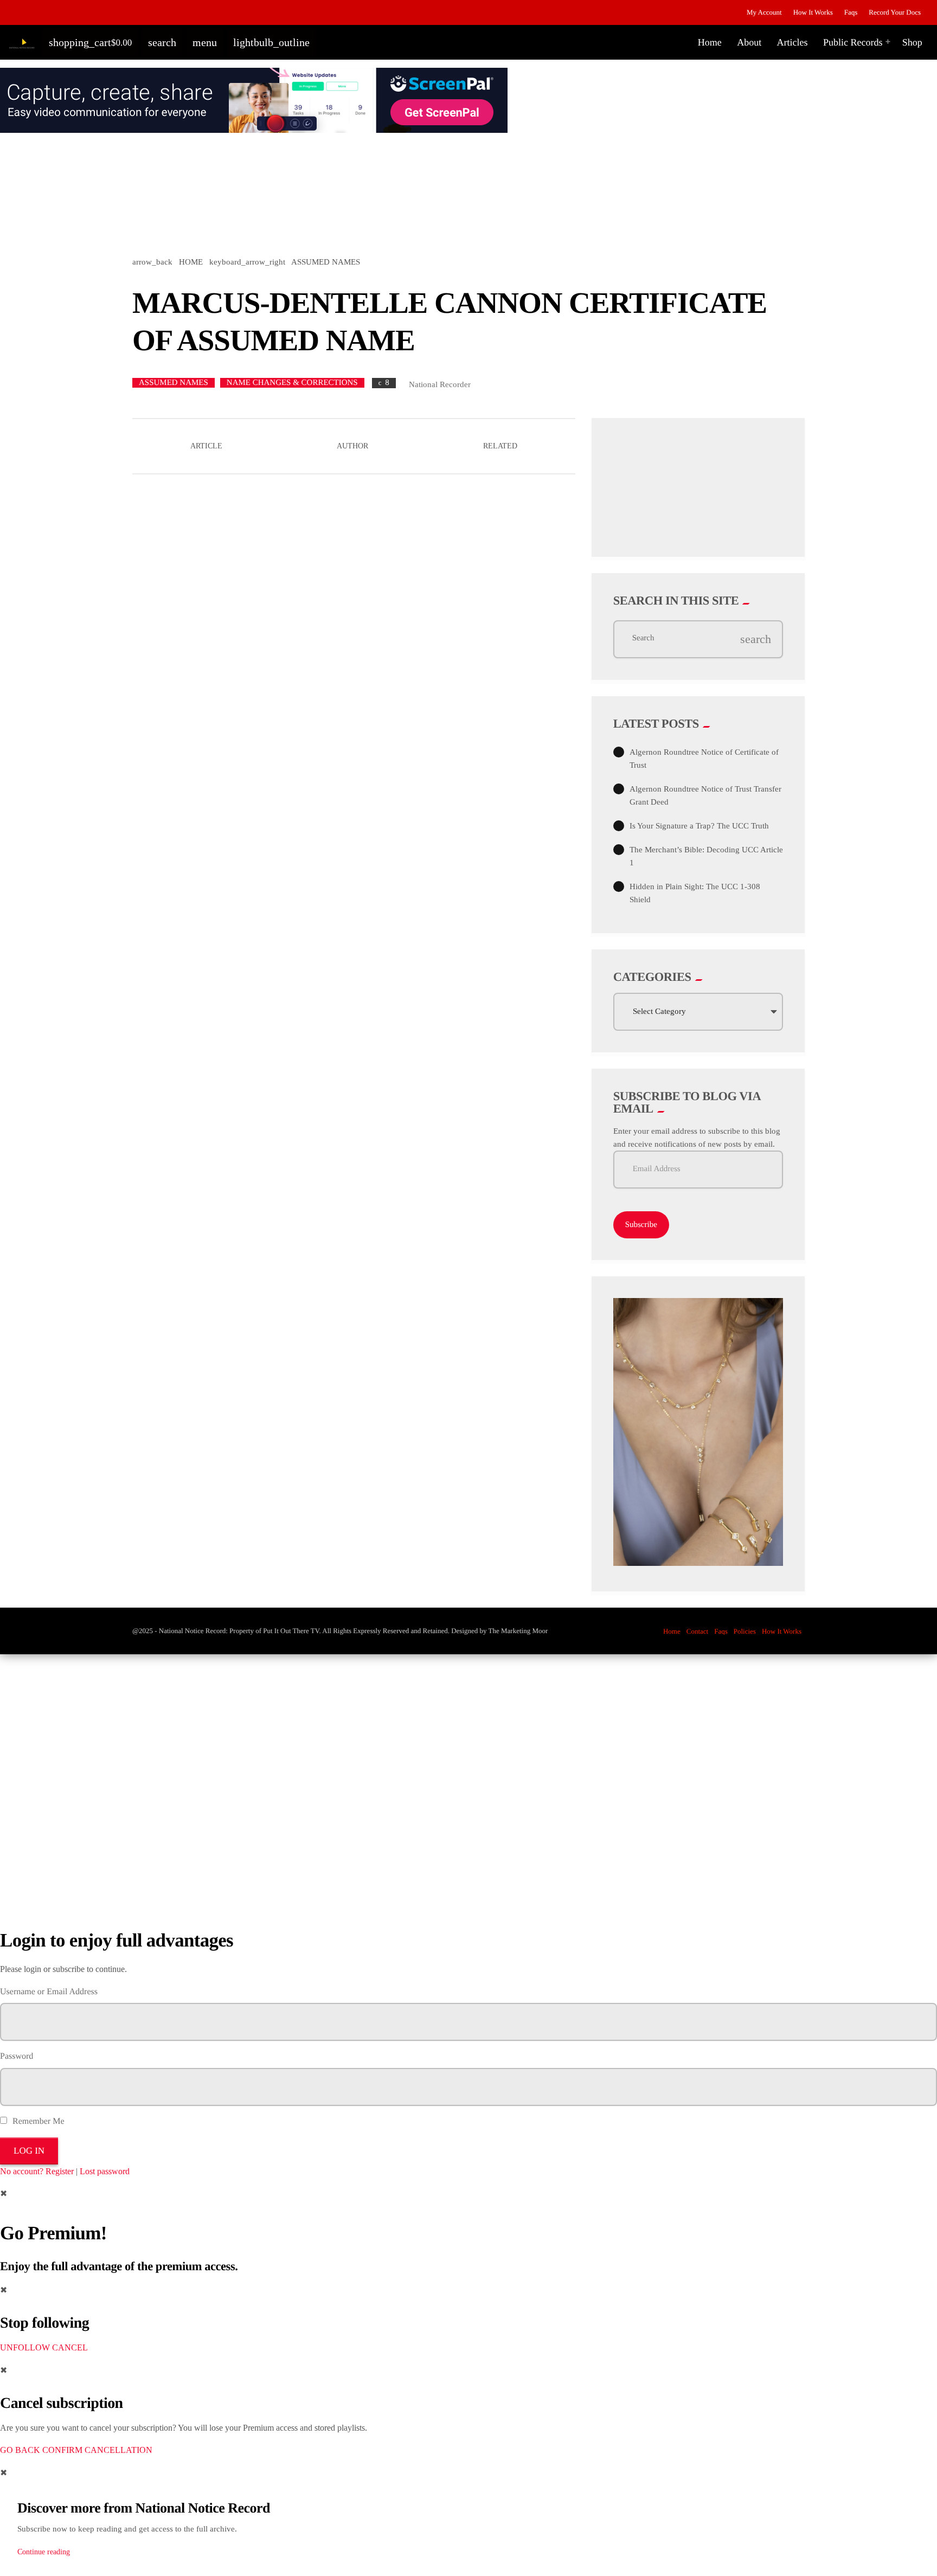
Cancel (70, 2347)
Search (643, 639)
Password (17, 2056)
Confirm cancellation (97, 2450)
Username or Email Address (49, 1992)
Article (206, 446)
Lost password (105, 2171)
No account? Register (37, 2171)
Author (352, 446)
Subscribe (641, 1225)
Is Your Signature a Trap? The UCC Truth (699, 826)
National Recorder (440, 384)
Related (500, 446)
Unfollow (25, 2347)
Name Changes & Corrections (292, 383)
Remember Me (37, 2121)
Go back (20, 2450)
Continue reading (44, 2552)
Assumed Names (174, 383)
